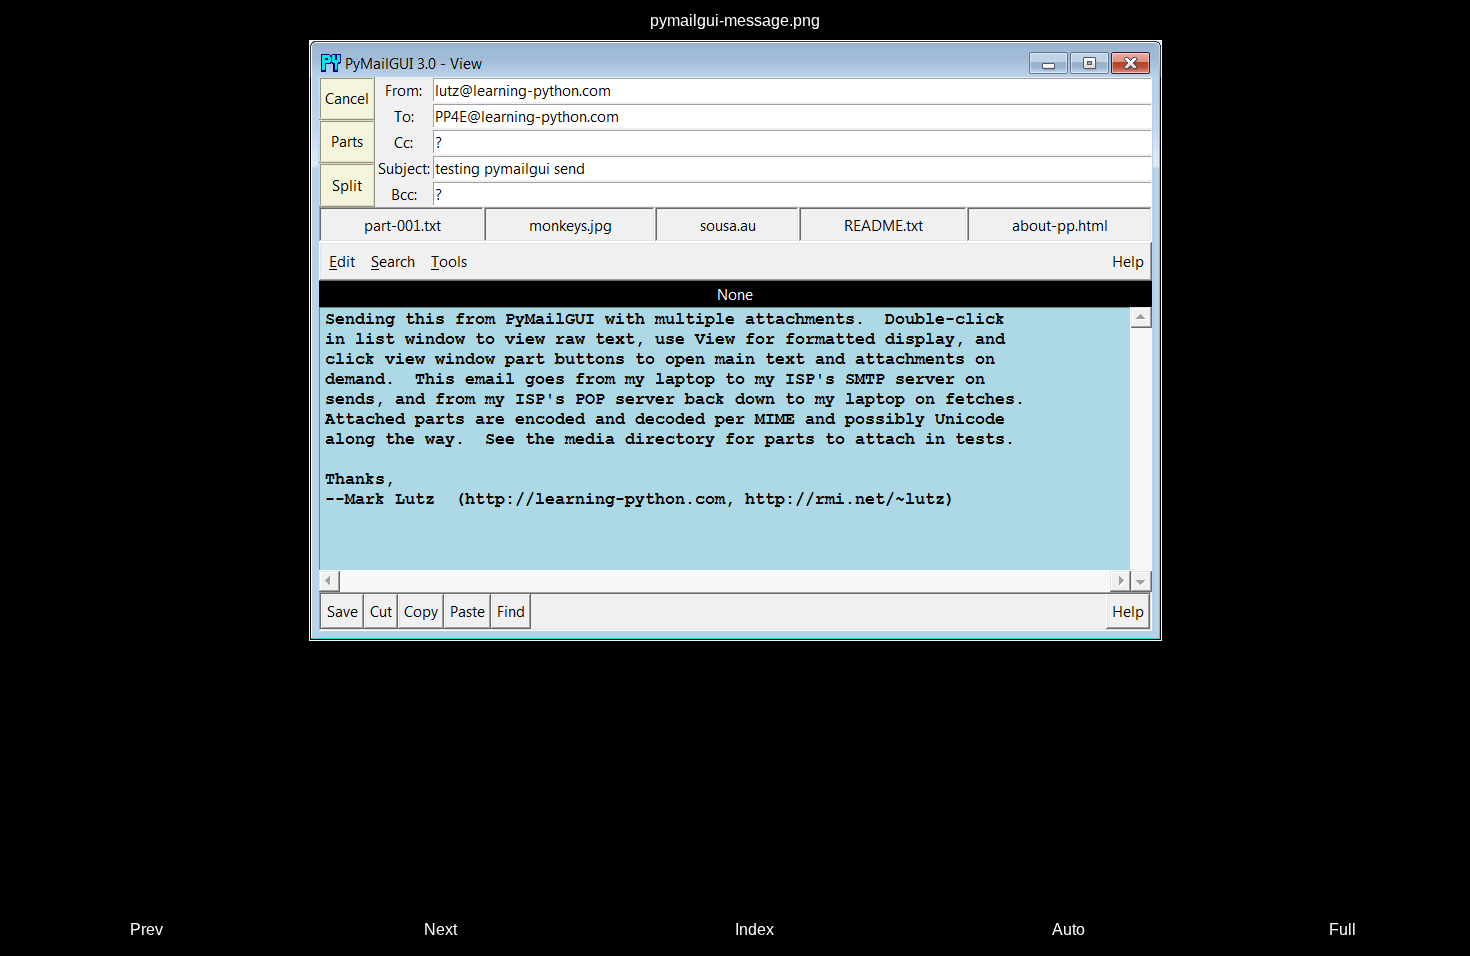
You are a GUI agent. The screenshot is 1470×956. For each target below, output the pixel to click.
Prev (146, 929)
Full (1342, 929)
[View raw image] (735, 340)
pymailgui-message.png (735, 20)
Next (440, 929)
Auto (1068, 929)
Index (754, 929)
